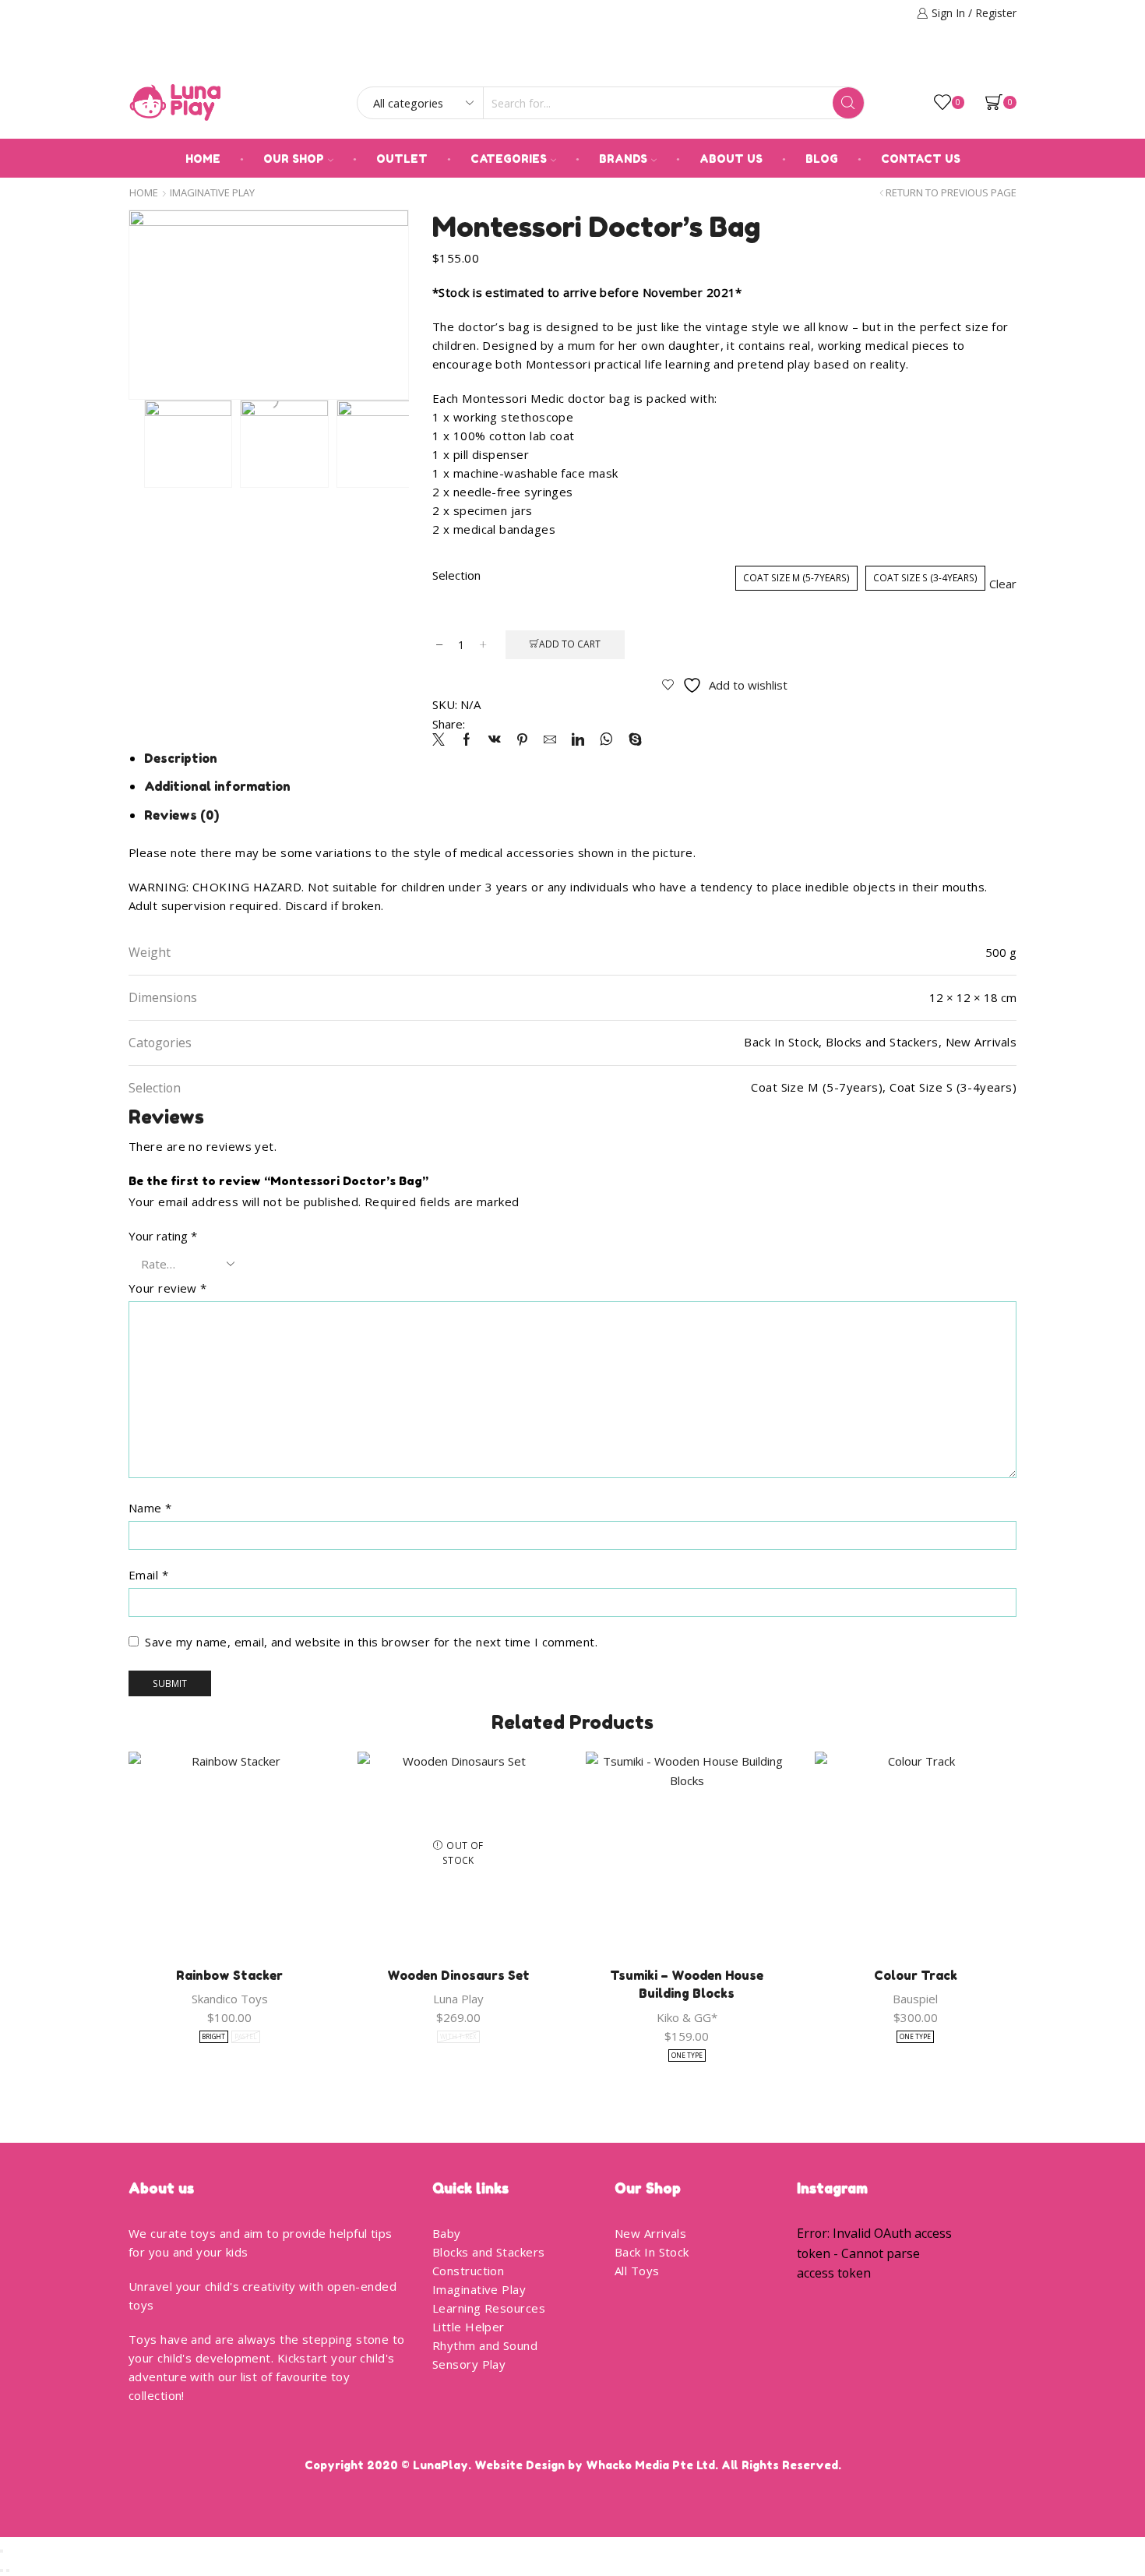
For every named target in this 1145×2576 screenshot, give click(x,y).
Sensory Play (469, 2364)
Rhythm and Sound (485, 2345)
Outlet (402, 159)
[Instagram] (1011, 59)
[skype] (631, 740)
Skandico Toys (230, 1999)
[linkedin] (578, 740)
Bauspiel (915, 1999)
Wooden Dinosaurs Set (458, 1975)
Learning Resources (489, 2308)
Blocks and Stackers (489, 2252)
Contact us (921, 159)
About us (731, 159)
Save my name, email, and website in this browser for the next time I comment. (371, 1642)
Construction (468, 2271)
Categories (509, 159)
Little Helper (469, 2327)
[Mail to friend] (550, 740)
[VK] (495, 740)
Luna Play (458, 1999)
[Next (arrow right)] (8, 2571)
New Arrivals (650, 2233)
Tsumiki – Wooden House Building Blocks (687, 1985)
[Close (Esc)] (2, 2551)
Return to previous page (951, 193)
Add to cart (570, 644)
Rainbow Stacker (229, 1975)
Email (148, 1575)
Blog (822, 159)
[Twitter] (442, 740)
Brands (623, 159)
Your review (168, 1288)
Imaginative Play (212, 193)
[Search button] (848, 103)
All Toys (637, 2271)
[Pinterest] (522, 740)
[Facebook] (989, 59)
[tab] (181, 758)
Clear (1003, 584)
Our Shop (294, 159)
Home (203, 159)
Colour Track (916, 1975)
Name (150, 1508)
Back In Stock (652, 2252)
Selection (456, 575)
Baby (447, 2233)
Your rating (163, 1236)
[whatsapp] (606, 740)
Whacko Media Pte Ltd (650, 2465)
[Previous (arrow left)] (2, 2571)
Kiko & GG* (687, 2017)
